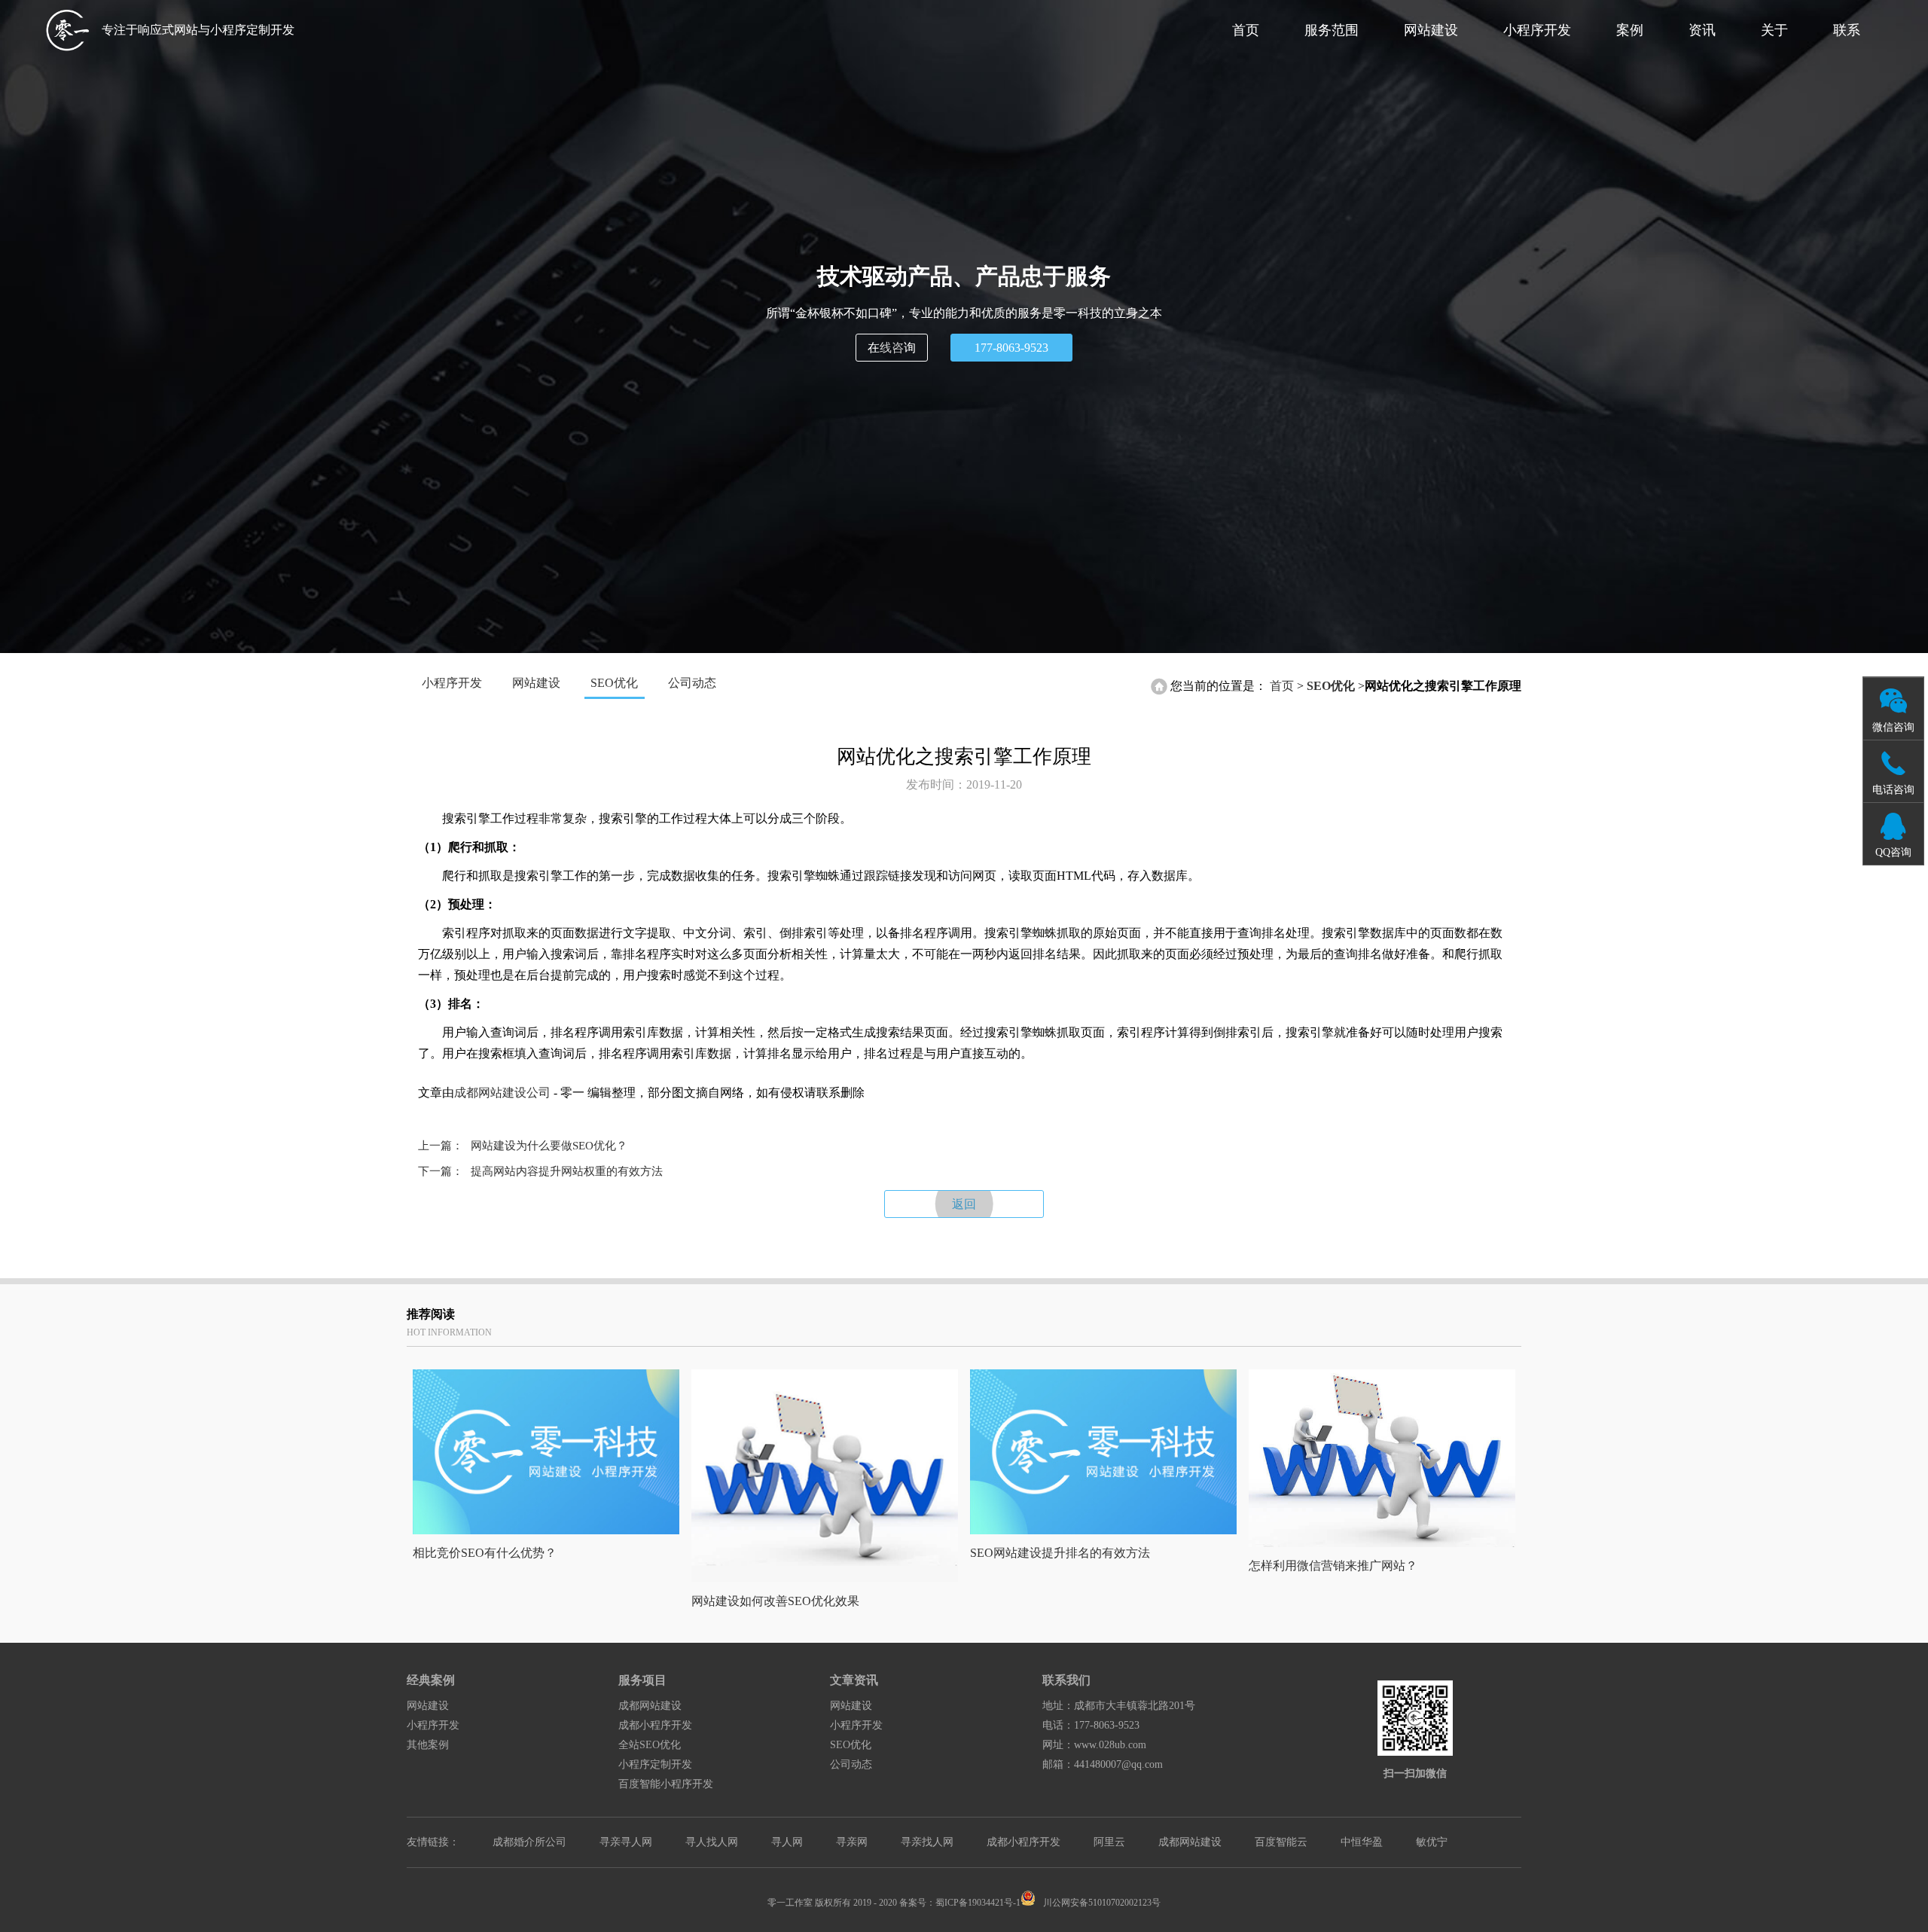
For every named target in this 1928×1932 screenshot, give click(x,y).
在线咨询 (892, 348)
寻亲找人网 (927, 1842)
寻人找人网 (712, 1842)
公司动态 (692, 683)
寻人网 (787, 1842)
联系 (1847, 30)
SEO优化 (614, 683)
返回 (964, 1204)
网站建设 (1431, 30)
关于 (1774, 30)
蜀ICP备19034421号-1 (978, 1903)
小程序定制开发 (655, 1764)
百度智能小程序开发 (666, 1784)
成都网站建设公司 (502, 1093)
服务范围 (1332, 30)
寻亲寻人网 (626, 1842)
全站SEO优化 (650, 1745)
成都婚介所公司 (529, 1842)
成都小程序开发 (655, 1725)
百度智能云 (1281, 1842)
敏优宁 (1432, 1842)
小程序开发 (1537, 30)
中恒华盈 (1362, 1842)
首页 (1246, 30)
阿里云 (1109, 1842)
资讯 (1702, 30)
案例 (1630, 30)
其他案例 (428, 1745)
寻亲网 (852, 1842)
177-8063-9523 (1011, 348)
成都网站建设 (650, 1706)
